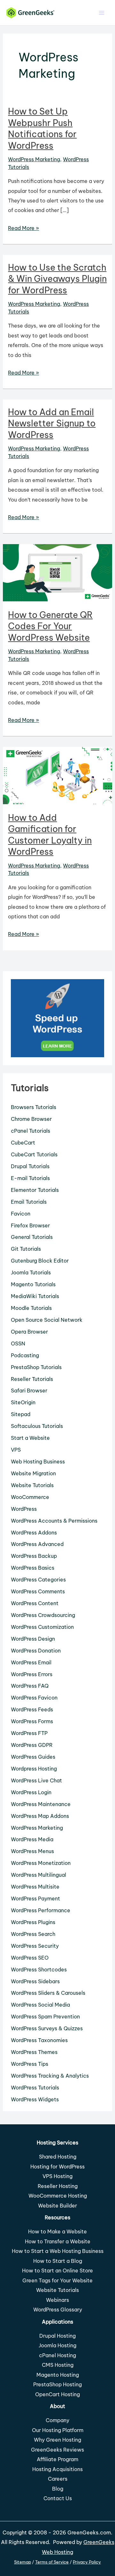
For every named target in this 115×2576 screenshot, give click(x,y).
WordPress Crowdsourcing (43, 1615)
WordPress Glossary (58, 2310)
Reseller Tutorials (32, 1379)
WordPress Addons (34, 1533)
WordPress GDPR (32, 1745)
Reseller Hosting (58, 2186)
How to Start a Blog (58, 2261)
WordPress (24, 1509)
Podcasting (25, 1355)
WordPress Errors (32, 1674)
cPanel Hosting (57, 2355)
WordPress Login (31, 1792)
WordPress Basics (33, 1568)
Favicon (21, 1214)
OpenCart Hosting (57, 2394)
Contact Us (58, 2498)
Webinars (57, 2300)
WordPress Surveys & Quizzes (47, 2028)
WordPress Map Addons (40, 1816)
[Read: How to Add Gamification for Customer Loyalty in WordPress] (57, 775)
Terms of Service (52, 2562)
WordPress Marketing (34, 159)
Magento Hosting (58, 2375)
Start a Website (30, 1438)
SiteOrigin (23, 1402)
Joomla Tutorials (31, 1272)
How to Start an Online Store (57, 2271)
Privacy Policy (87, 2562)
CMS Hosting (58, 2365)
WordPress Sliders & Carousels (48, 1993)
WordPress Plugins (33, 1922)
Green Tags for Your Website (57, 2280)
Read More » (23, 229)
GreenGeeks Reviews (57, 2450)
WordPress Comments (38, 1591)
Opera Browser (29, 1332)
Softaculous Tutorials (37, 1426)
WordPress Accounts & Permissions (54, 1521)
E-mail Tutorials (30, 1178)
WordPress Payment (35, 1898)
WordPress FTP (29, 1733)
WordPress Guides (33, 1757)
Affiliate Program (57, 2459)
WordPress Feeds (32, 1709)
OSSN (18, 1343)
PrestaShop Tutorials (36, 1367)
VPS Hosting (57, 2176)
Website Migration (33, 1473)
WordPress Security (35, 1946)
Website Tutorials (32, 1485)
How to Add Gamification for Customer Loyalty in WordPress (50, 835)
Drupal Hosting (57, 2336)
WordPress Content (35, 1603)
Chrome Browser (31, 1119)
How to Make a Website (57, 2231)
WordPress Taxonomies (39, 2040)
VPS (16, 1450)
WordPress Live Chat (36, 1780)
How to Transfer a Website (58, 2241)
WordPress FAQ (30, 1686)
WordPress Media (32, 1839)
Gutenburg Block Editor (40, 1261)
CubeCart (23, 1143)
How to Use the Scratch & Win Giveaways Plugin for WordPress (57, 279)
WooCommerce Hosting (58, 2196)
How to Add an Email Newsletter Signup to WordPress (52, 423)
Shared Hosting (58, 2157)
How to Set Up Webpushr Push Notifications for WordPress (42, 128)
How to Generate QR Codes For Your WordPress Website (50, 626)
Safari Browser (29, 1391)
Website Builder (57, 2206)
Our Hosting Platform (58, 2430)
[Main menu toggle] (101, 13)
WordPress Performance (41, 1910)
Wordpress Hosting (34, 1769)
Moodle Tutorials (31, 1308)
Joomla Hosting (57, 2345)
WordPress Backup (34, 1556)
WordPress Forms (32, 1721)
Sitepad (21, 1414)
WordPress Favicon (34, 1698)
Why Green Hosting (57, 2440)
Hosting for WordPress (57, 2167)
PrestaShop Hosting (57, 2384)
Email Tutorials (29, 1202)
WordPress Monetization (41, 1863)
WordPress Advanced (37, 1544)
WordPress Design (33, 1639)
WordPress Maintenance (41, 1804)
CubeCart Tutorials (34, 1154)
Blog (58, 2489)
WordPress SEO (30, 1958)
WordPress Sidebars (35, 1981)
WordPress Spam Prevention (45, 2017)
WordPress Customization (42, 1627)
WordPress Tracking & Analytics (50, 2076)
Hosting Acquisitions (57, 2469)
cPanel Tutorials (31, 1131)
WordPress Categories (38, 1580)
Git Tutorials (26, 1249)
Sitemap (23, 2562)
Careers (58, 2479)
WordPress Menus (32, 1851)
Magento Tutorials (33, 1284)
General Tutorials (32, 1237)
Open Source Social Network (47, 1320)
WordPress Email (31, 1662)
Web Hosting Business (38, 1462)
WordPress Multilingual (38, 1875)
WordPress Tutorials (35, 2088)
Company (57, 2420)
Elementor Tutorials (35, 1190)
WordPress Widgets (35, 2099)
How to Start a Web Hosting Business (58, 2251)
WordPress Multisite (35, 1887)
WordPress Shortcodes (39, 1970)
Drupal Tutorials (30, 1166)
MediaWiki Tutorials (35, 1296)
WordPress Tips (30, 2064)
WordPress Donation (36, 1651)
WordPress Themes (34, 2052)
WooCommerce (30, 1497)
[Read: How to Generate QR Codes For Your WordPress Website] (57, 572)
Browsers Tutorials (34, 1107)
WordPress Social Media (40, 2005)
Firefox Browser (30, 1225)
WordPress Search (33, 1934)
